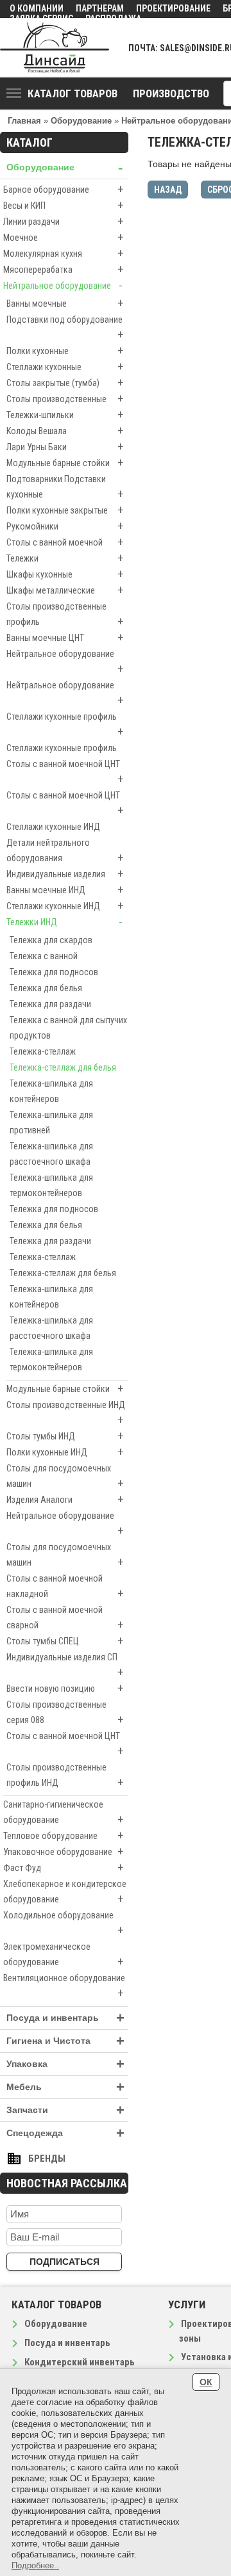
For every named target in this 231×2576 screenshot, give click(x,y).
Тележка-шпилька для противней (51, 1122)
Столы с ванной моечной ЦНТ (65, 772)
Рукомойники (65, 526)
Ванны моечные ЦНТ (65, 637)
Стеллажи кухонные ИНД (53, 827)
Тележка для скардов (51, 940)
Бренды (47, 2159)
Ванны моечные (65, 303)
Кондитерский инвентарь (80, 2362)
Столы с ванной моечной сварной (65, 1618)
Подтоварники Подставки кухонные (65, 487)
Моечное (63, 237)
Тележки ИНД (64, 922)
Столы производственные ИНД (66, 1413)
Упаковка (65, 2064)
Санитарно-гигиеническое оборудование (63, 1813)
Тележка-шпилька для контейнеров (51, 1091)
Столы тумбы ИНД (65, 1436)
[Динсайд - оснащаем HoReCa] (55, 48)
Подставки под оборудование (65, 328)
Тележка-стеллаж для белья (63, 1067)
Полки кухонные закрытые (65, 510)
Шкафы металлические (65, 590)
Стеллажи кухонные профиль (65, 725)
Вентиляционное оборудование (64, 1986)
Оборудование (64, 167)
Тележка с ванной (44, 956)
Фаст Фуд (63, 1867)
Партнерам (100, 8)
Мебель (65, 2087)
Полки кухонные (65, 351)
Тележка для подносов (54, 972)
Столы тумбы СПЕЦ (65, 1641)
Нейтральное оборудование (63, 285)
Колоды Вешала (65, 431)
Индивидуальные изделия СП (65, 1665)
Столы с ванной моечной (65, 542)
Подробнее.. (35, 2565)
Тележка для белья (46, 988)
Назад (168, 190)
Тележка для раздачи (50, 1004)
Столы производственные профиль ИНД (65, 1776)
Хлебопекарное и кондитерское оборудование (65, 1892)
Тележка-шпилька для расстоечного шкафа (51, 1154)
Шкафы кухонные (65, 574)
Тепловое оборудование (63, 1835)
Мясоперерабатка (63, 269)
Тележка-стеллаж (43, 1051)
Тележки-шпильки (65, 415)
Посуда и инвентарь (65, 2018)
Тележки (65, 558)
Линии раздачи (63, 221)
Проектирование (173, 8)
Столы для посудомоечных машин (65, 1477)
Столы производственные (65, 399)
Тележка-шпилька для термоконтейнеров (51, 1185)
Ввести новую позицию (65, 1688)
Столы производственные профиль (65, 615)
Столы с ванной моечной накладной (65, 1587)
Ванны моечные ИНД (65, 890)
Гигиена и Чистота (65, 2041)
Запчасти (65, 2110)
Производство (171, 93)
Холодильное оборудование (63, 1924)
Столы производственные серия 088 (65, 1713)
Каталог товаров (73, 93)
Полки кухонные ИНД (65, 1452)
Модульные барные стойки (65, 463)
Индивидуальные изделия (65, 874)
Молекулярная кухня (63, 253)
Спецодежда (65, 2133)
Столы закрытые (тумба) (65, 383)
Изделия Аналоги (65, 1499)
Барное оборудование (63, 189)
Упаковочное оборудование (63, 1851)
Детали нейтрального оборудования (65, 851)
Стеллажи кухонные (65, 367)
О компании (37, 8)
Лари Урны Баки (65, 447)
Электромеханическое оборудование (63, 1955)
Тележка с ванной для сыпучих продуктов (68, 1028)
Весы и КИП (63, 205)
